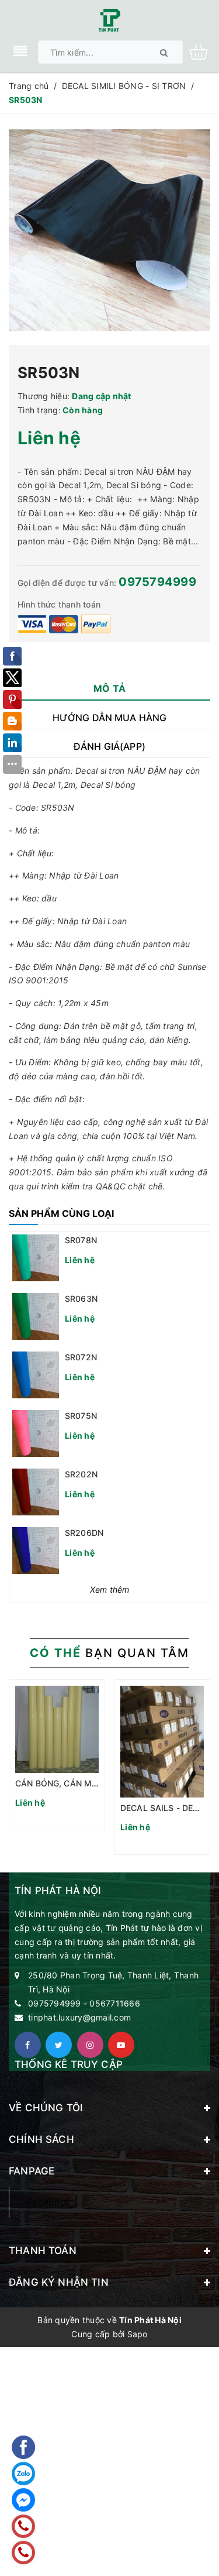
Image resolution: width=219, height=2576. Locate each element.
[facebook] (28, 2045)
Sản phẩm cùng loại (61, 1213)
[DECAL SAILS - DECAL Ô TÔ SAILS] (162, 1742)
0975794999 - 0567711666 (84, 2003)
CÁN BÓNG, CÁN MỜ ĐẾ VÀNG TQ (83, 1783)
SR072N (81, 1357)
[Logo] (109, 19)
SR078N (81, 1240)
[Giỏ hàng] (203, 51)
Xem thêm (110, 1589)
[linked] (121, 2045)
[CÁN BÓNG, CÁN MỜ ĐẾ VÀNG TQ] (57, 1729)
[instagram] (90, 2045)
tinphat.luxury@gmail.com (79, 2017)
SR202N (81, 1474)
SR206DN (84, 1533)
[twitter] (59, 2045)
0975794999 (157, 582)
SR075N (81, 1416)
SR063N (81, 1299)
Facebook (49, 2202)
